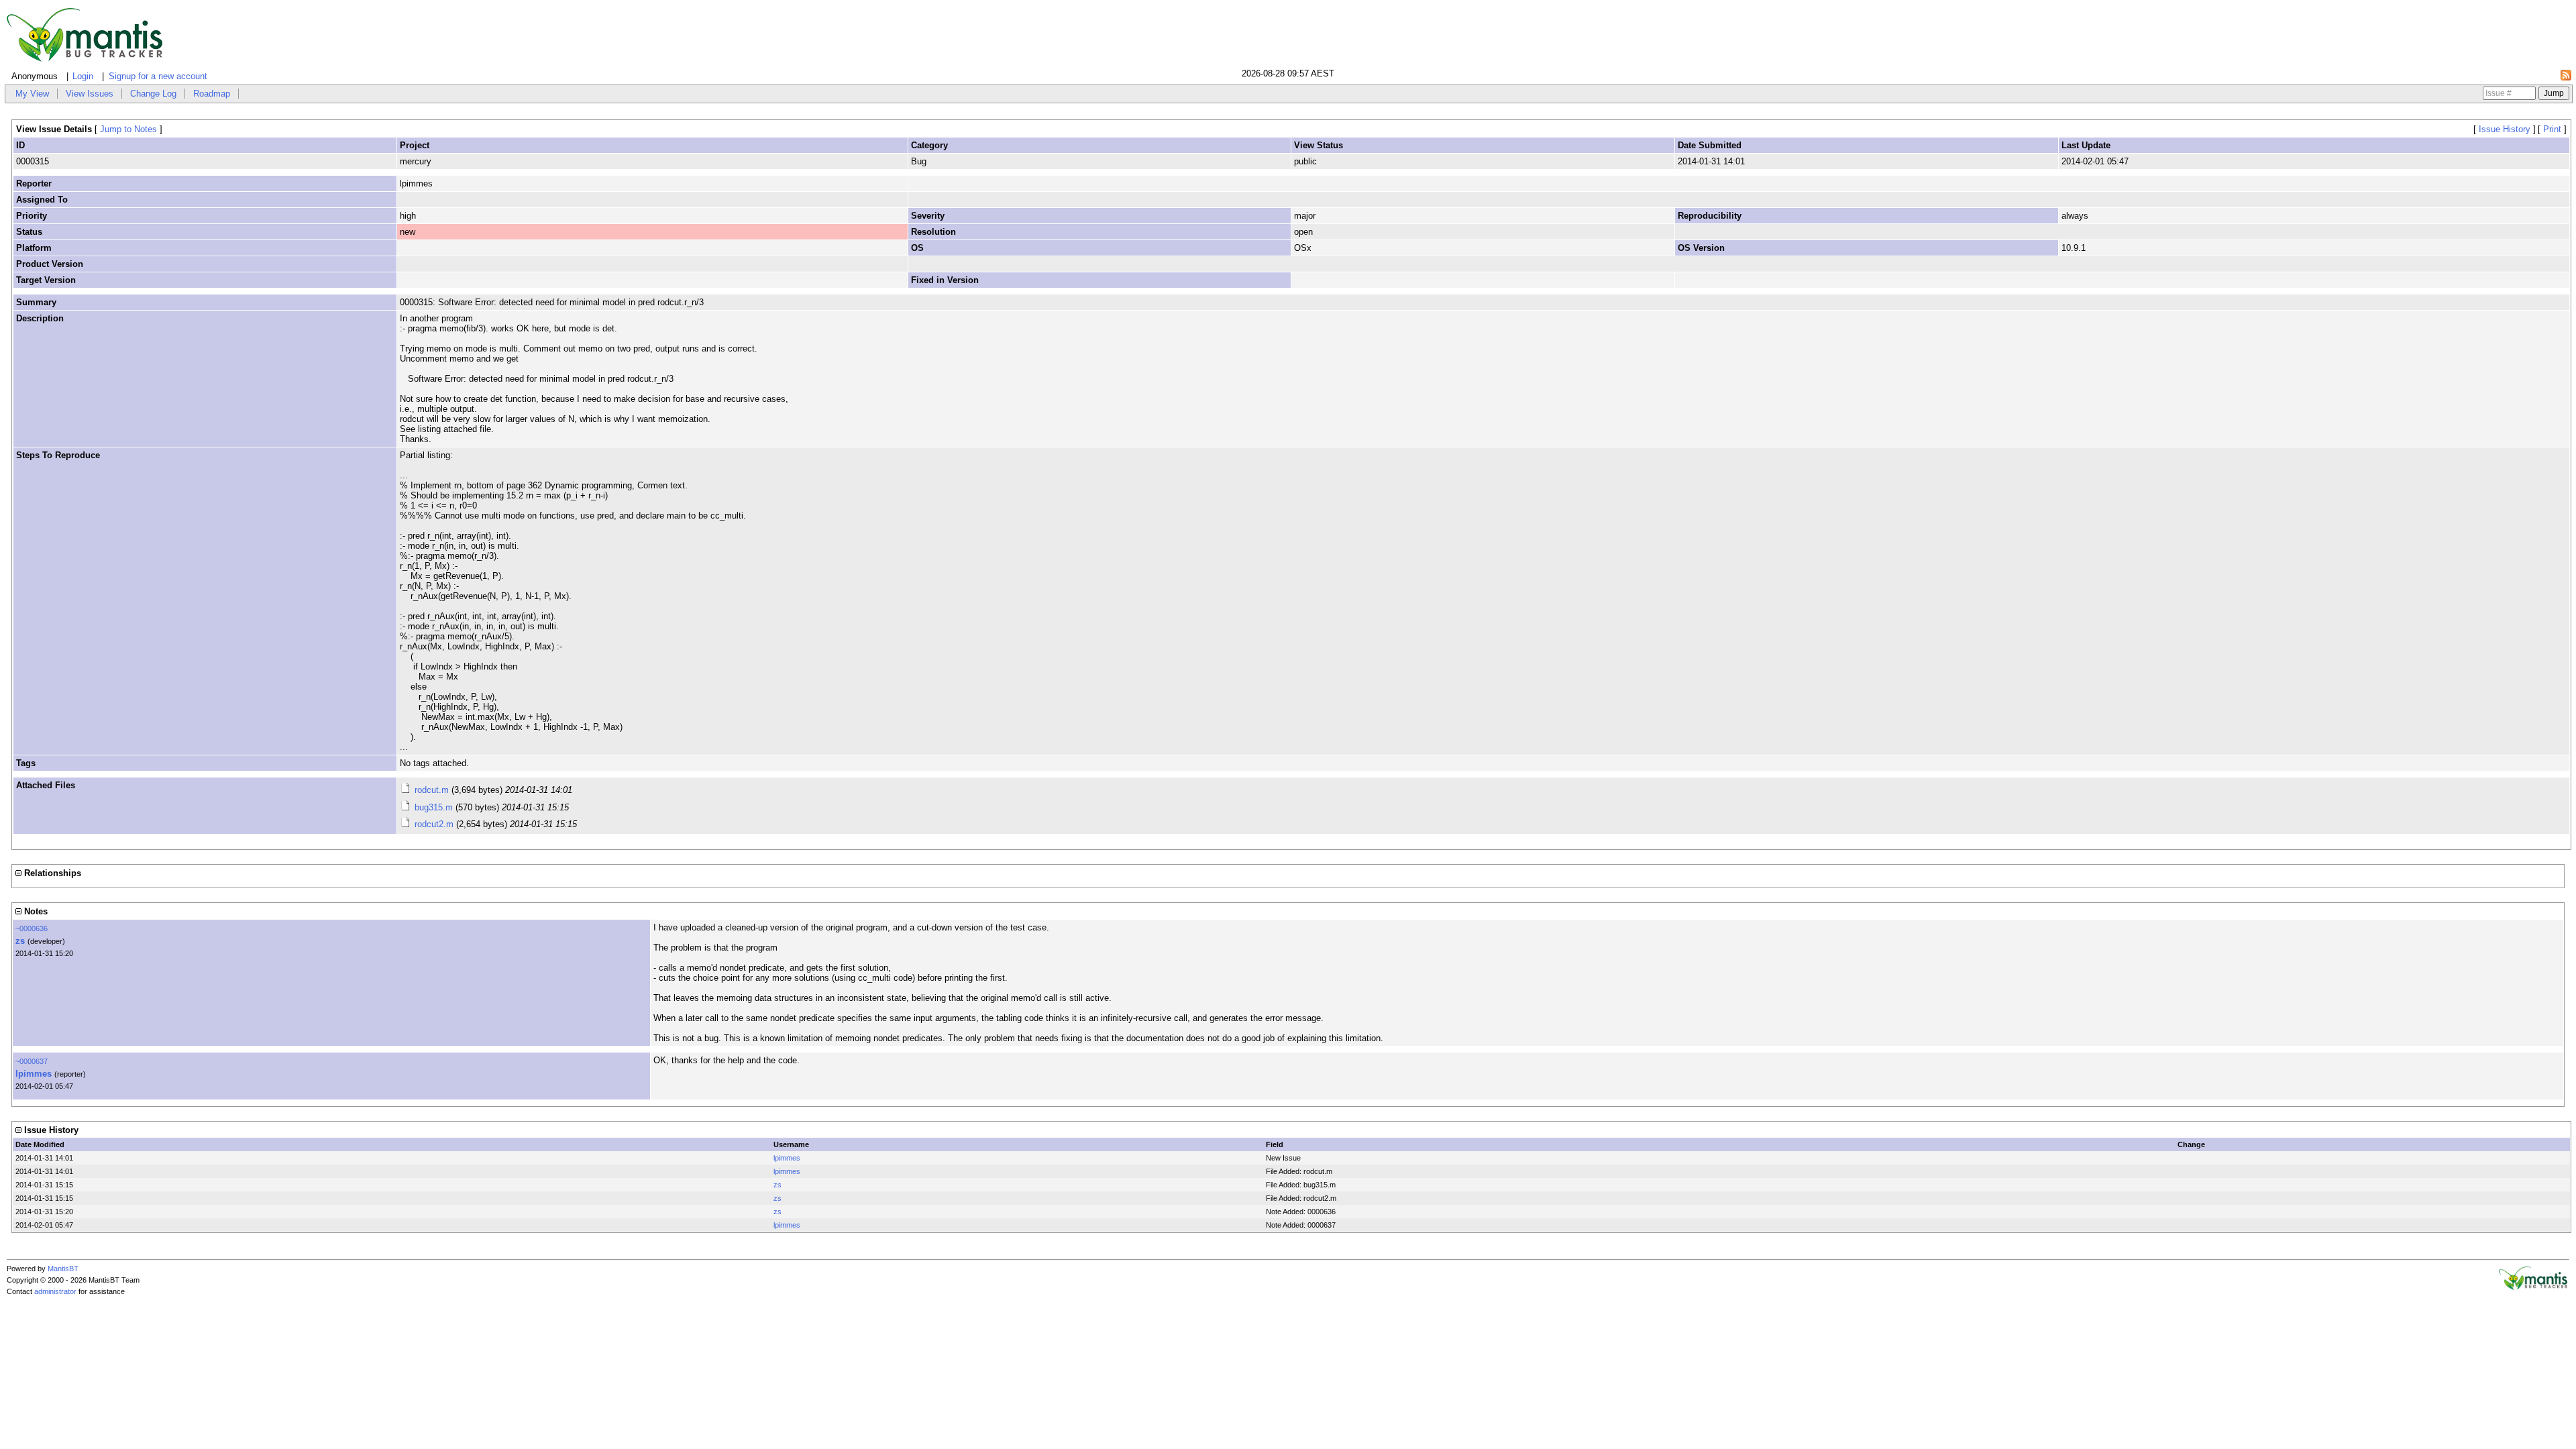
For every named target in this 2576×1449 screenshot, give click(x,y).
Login (83, 76)
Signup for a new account (158, 76)
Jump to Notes (128, 129)
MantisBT (63, 1269)
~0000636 (32, 928)
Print (2552, 129)
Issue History (2505, 129)
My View (32, 94)
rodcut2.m (434, 824)
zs (20, 941)
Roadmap (212, 94)
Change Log (153, 94)
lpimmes (34, 1074)
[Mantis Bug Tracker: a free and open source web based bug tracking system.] (2533, 1287)
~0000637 (32, 1061)
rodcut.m (432, 790)
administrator (55, 1291)
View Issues (90, 94)
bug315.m (434, 807)
